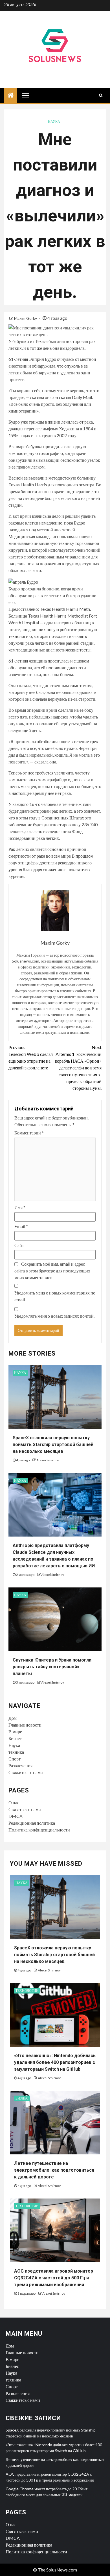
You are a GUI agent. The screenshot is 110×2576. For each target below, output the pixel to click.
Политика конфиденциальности (39, 1830)
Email (21, 1226)
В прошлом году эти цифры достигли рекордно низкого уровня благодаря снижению (51, 863)
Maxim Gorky (26, 318)
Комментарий (29, 1133)
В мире (15, 1732)
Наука (54, 121)
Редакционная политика (32, 1823)
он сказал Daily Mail (73, 397)
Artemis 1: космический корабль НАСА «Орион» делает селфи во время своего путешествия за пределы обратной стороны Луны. (78, 1068)
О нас (14, 1802)
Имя (20, 1207)
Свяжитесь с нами (26, 1772)
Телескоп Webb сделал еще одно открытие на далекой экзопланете (31, 1057)
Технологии (27, 1991)
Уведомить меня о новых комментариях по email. (55, 1296)
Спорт (15, 1759)
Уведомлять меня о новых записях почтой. (54, 1316)
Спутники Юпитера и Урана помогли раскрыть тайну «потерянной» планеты (52, 1667)
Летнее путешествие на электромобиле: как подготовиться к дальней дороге (54, 2170)
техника (16, 1752)
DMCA (16, 1816)
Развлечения (20, 1765)
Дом (13, 1718)
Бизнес (15, 1738)
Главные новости (25, 1725)
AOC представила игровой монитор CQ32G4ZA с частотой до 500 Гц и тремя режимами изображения (54, 2278)
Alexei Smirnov (48, 1460)
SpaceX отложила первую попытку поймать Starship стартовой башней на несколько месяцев (53, 1445)
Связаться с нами (25, 1809)
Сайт (19, 1245)
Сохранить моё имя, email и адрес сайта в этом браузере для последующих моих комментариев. (52, 1271)
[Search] (101, 95)
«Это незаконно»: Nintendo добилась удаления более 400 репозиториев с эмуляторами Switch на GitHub (55, 2062)
